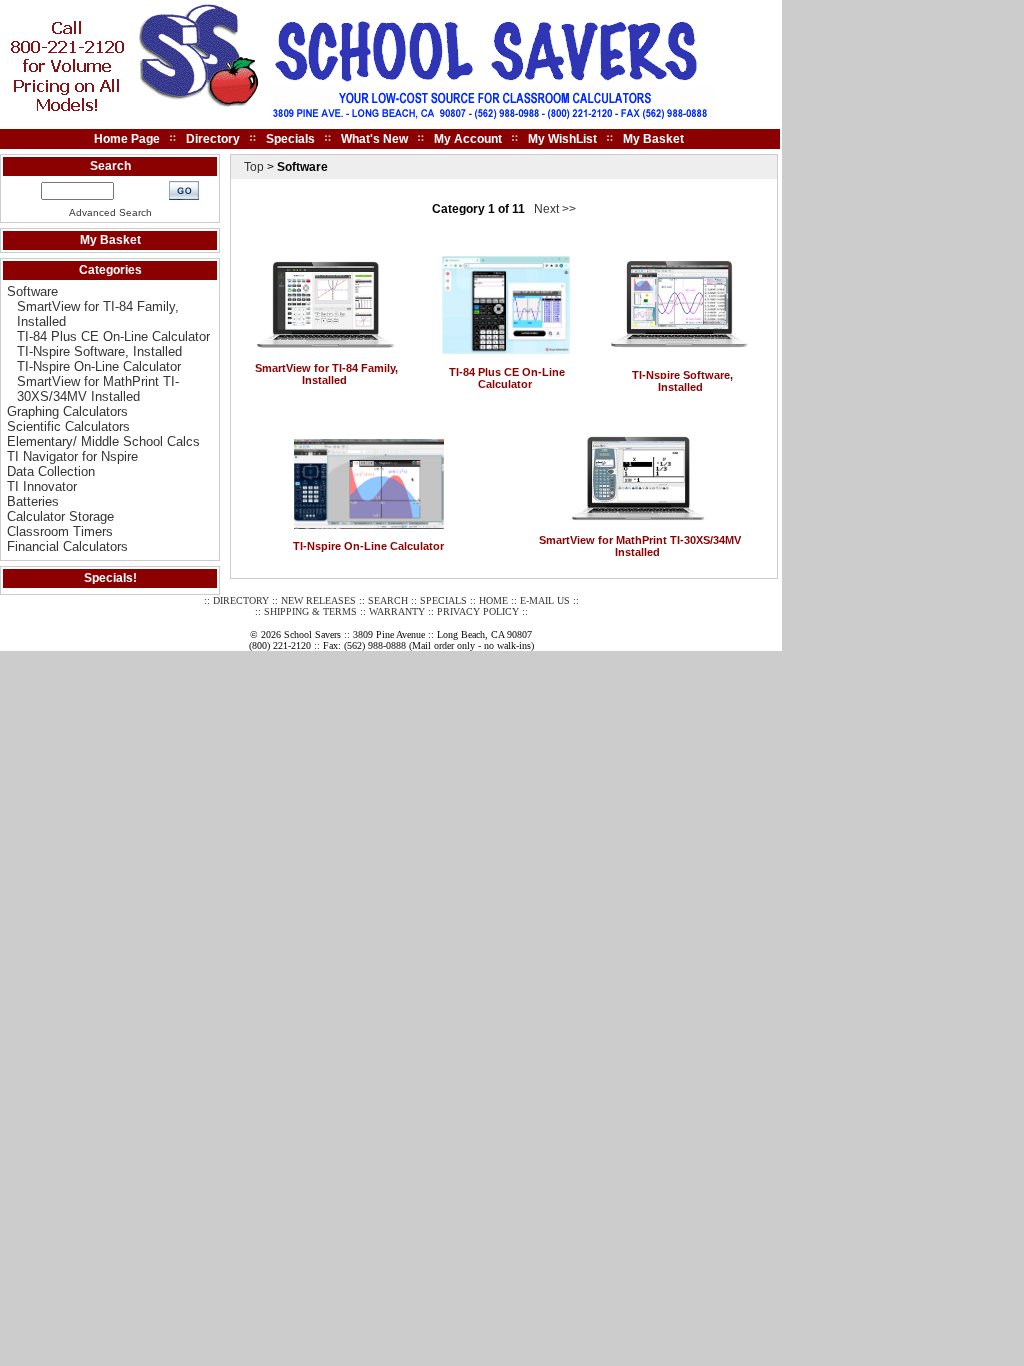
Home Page (127, 139)
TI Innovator (42, 486)
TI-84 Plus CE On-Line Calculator (113, 336)
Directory (213, 139)
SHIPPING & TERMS (310, 611)
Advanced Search (110, 212)
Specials (290, 139)
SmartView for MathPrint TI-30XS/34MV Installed (98, 389)
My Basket (653, 139)
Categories (110, 270)
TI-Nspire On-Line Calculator (99, 366)
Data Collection (51, 471)
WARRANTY (397, 611)
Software (32, 291)
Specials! (110, 578)
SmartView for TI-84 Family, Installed (326, 374)
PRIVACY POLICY (478, 611)
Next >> (555, 209)
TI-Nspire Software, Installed (99, 351)
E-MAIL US (545, 600)
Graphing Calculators (67, 411)
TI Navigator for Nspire (72, 456)
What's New (374, 139)
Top (254, 167)
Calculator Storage (60, 516)
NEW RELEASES (318, 600)
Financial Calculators (67, 546)
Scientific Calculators (68, 426)
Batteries (33, 501)
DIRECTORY (241, 600)
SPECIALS (443, 600)
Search (110, 166)
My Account (468, 139)
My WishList (562, 139)
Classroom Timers (60, 531)
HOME (493, 600)
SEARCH (388, 600)
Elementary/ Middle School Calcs (103, 441)
